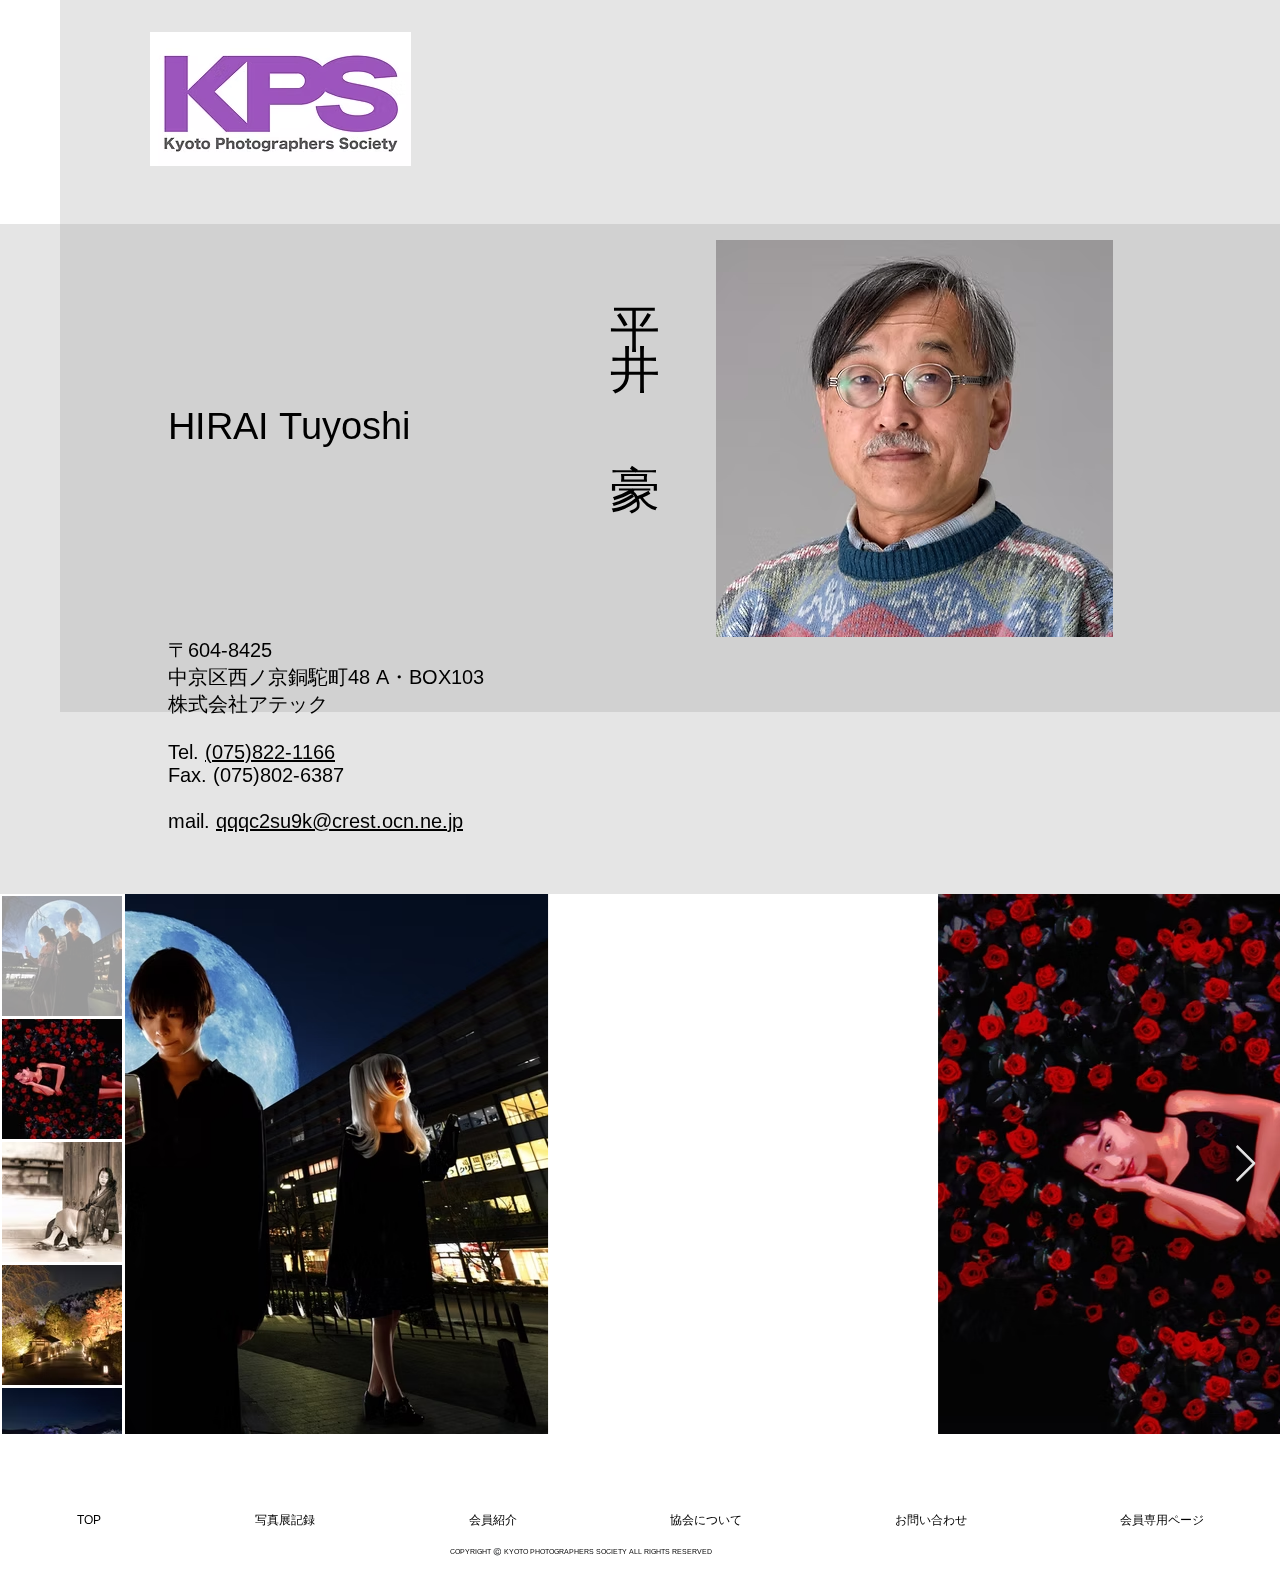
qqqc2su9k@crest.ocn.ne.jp (339, 821)
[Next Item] (1245, 1164)
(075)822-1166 (270, 752)
